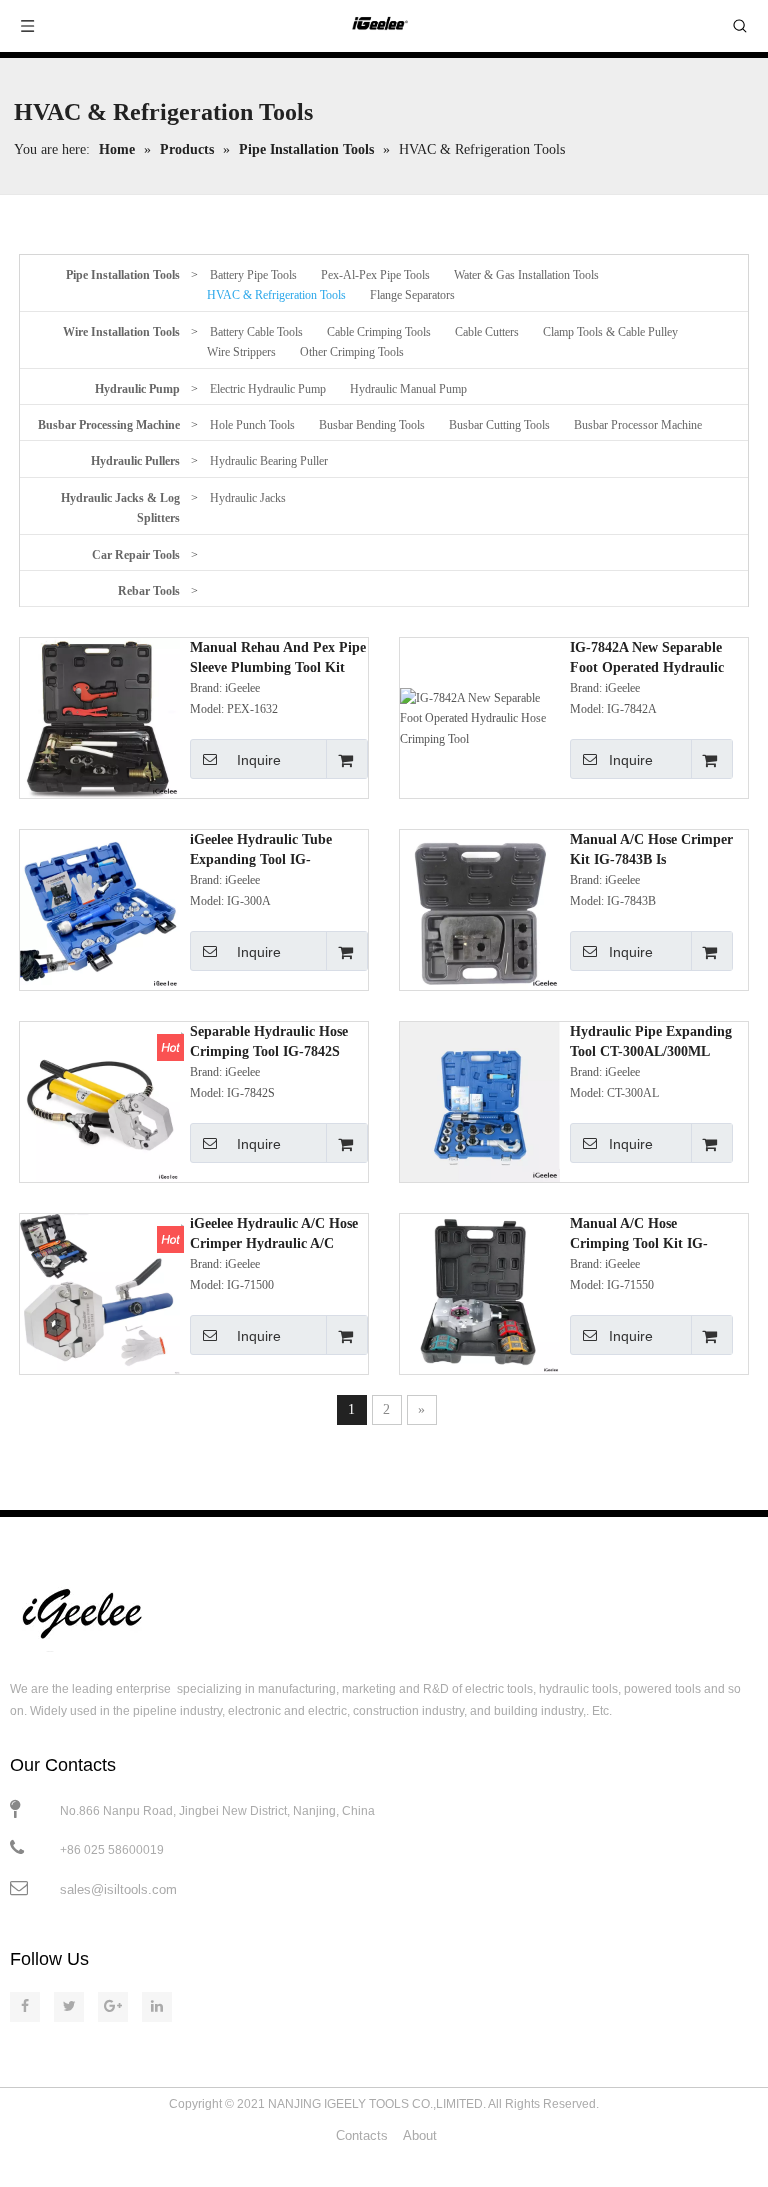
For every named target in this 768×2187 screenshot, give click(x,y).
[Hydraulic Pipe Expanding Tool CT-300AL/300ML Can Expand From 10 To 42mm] (480, 1101)
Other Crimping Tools (352, 352)
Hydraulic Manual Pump (408, 389)
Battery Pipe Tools (253, 275)
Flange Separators (412, 295)
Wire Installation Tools (121, 332)
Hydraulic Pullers (135, 461)
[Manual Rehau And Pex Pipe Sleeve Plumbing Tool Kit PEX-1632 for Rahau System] (100, 717)
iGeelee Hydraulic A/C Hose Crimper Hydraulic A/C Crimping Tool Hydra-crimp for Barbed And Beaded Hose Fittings (278, 1235)
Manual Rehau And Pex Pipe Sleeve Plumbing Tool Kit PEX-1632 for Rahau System (278, 659)
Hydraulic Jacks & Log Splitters (120, 508)
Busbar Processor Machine (638, 425)
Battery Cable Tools (256, 332)
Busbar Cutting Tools (499, 425)
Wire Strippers (241, 352)
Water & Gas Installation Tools (526, 275)
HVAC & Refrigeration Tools (276, 295)
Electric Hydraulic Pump (268, 389)
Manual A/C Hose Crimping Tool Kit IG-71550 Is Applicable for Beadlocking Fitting (639, 1235)
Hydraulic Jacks (248, 498)
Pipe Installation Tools (123, 275)
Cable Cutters (487, 332)
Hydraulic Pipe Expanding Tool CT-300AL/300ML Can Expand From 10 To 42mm (651, 1043)
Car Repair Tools (136, 555)
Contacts (362, 2135)
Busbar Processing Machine (109, 425)
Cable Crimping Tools (379, 332)
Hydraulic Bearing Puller (269, 461)
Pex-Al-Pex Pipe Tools (375, 275)
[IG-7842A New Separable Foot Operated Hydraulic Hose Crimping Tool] (480, 717)
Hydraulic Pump (137, 389)
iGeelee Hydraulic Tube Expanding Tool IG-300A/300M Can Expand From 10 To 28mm (264, 851)
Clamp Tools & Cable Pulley (610, 332)
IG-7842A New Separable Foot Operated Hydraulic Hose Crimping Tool (647, 659)
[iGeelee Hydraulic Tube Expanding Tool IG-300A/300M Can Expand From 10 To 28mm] (100, 909)
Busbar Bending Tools (372, 425)
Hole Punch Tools (252, 425)
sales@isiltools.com (118, 1889)
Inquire (259, 760)
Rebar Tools (149, 591)
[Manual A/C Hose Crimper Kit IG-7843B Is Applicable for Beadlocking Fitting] (480, 909)
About (420, 2135)
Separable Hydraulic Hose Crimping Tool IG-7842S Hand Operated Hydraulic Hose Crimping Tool (270, 1043)
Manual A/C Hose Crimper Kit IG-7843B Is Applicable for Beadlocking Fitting (651, 851)
